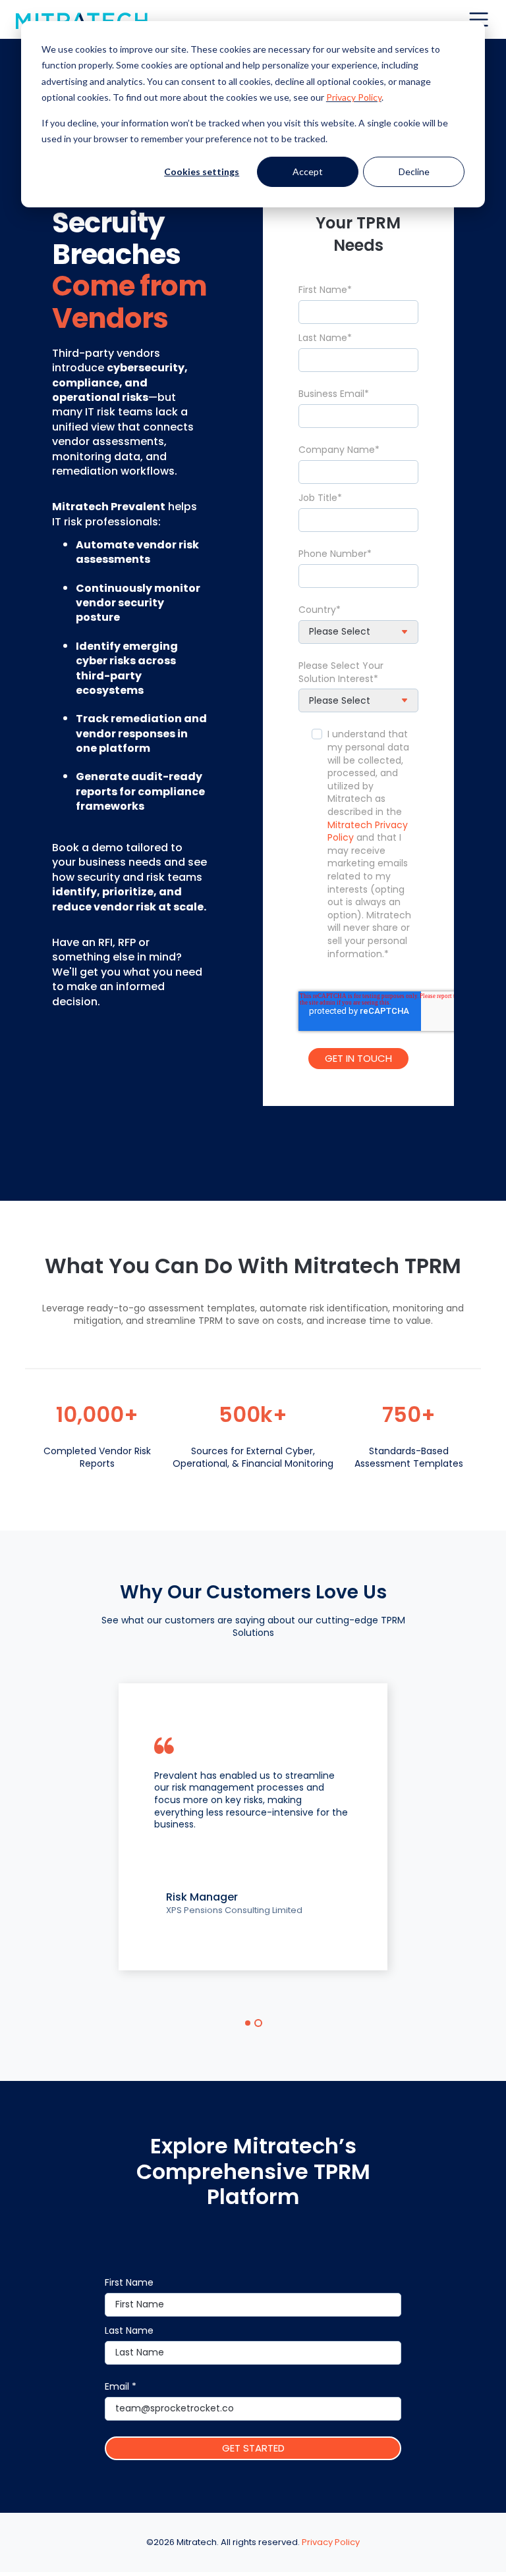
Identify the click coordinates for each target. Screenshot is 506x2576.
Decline (414, 171)
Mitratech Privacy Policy (368, 831)
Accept (308, 171)
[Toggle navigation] (479, 19)
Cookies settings (202, 171)
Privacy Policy (354, 97)
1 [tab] (248, 2023)
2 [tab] (258, 2023)
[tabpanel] (253, 1827)
